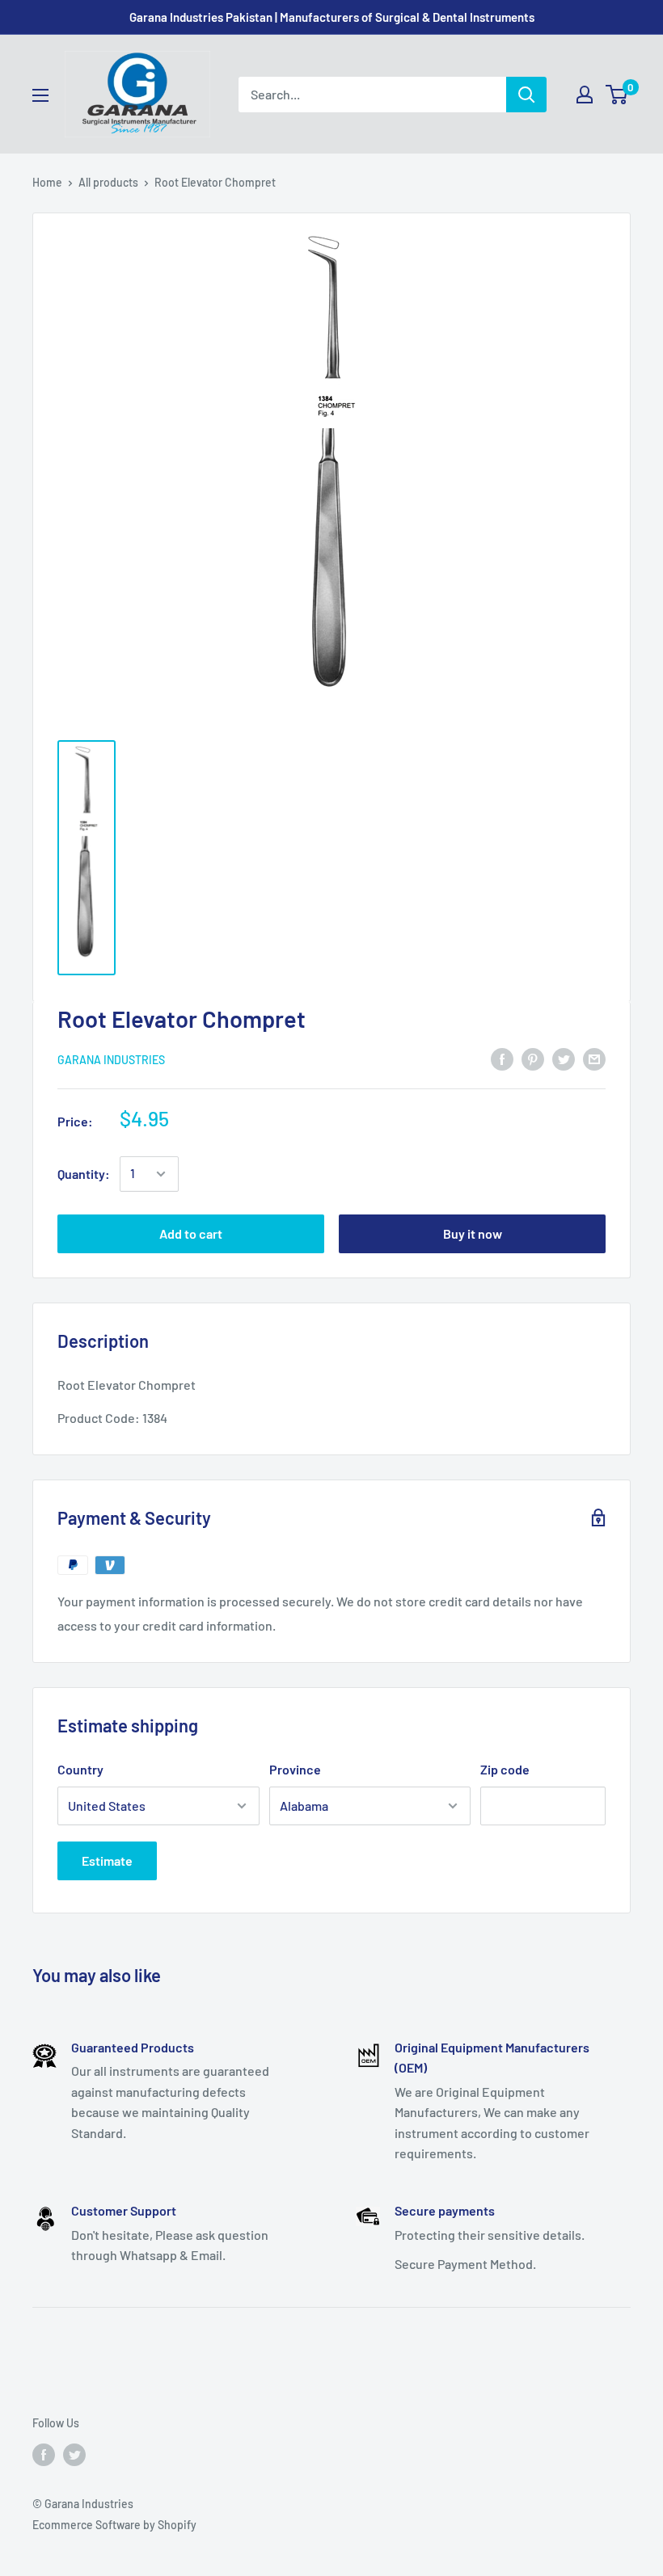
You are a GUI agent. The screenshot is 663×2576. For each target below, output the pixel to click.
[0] (617, 95)
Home (47, 182)
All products (108, 182)
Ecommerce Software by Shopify (114, 2525)
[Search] (526, 95)
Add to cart (191, 1233)
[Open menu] (40, 95)
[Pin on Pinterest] (533, 1058)
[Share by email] (594, 1058)
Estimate (107, 1860)
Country (80, 1769)
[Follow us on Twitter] (74, 2454)
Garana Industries (111, 1060)
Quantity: (84, 1174)
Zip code (505, 1769)
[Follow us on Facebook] (44, 2454)
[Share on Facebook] (502, 1058)
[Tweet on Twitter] (564, 1058)
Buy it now (473, 1233)
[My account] (585, 95)
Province (295, 1769)
